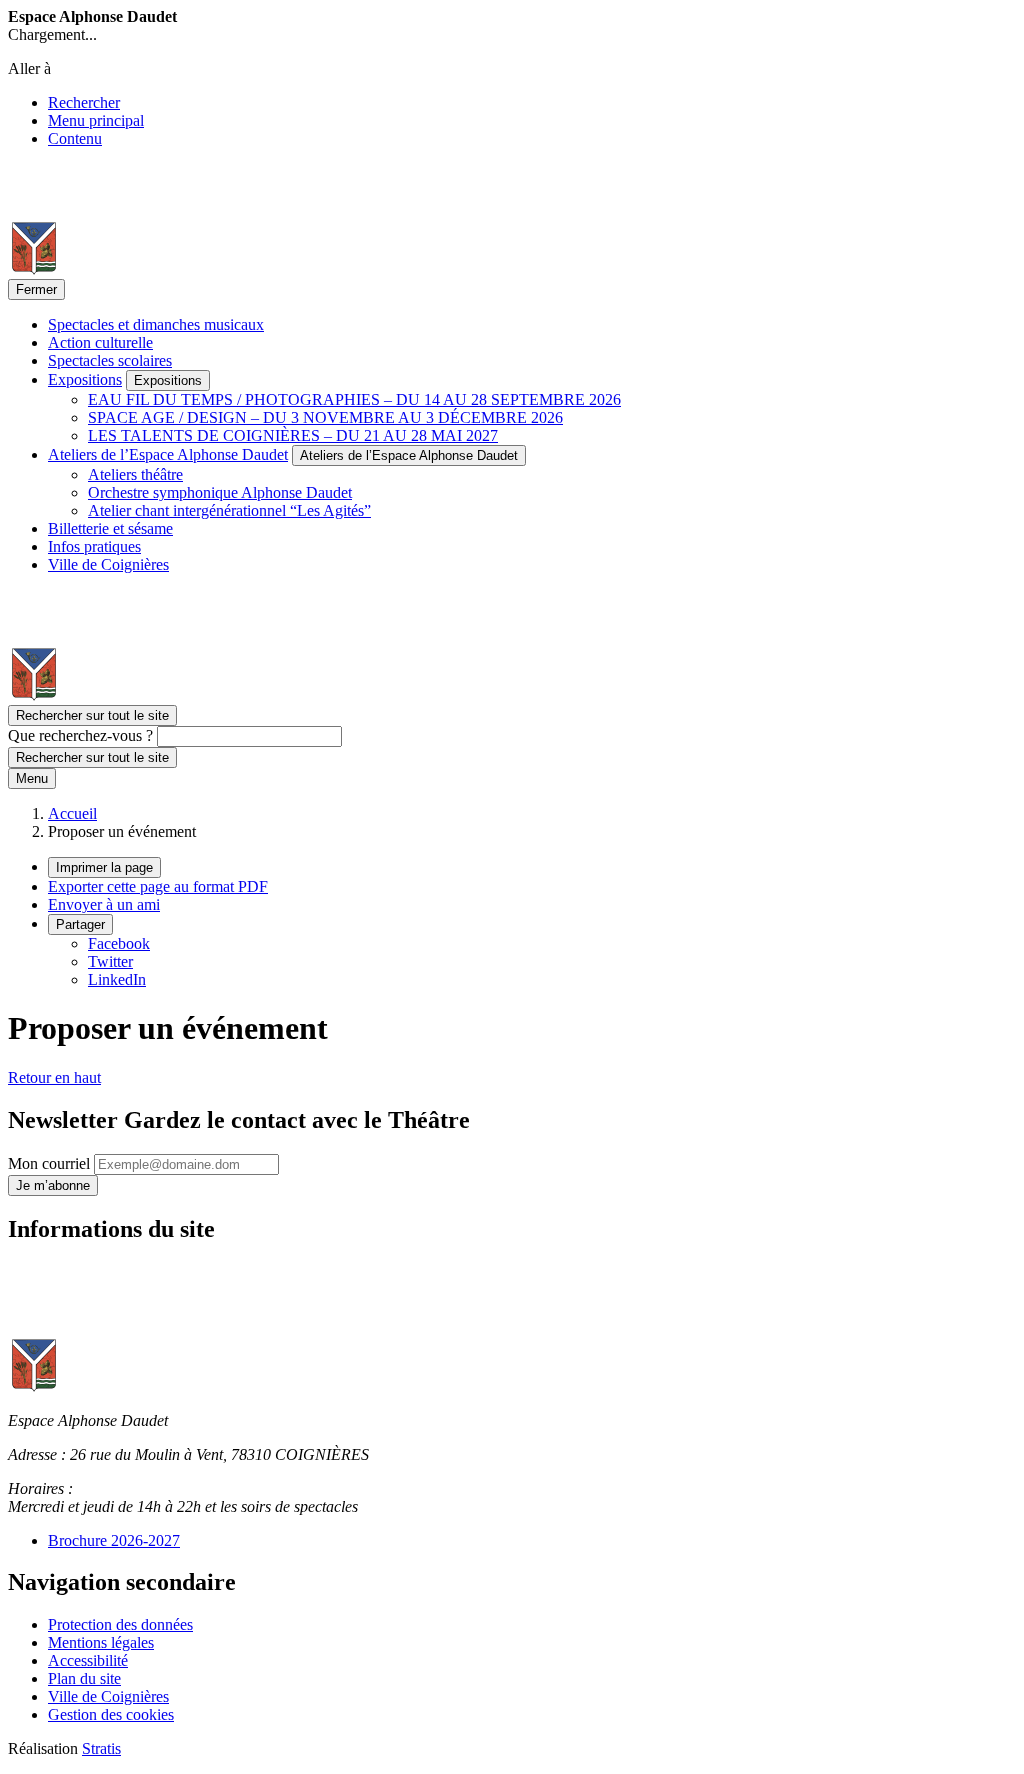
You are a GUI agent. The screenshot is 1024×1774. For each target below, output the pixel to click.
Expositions (85, 379)
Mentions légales (101, 1642)
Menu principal (96, 120)
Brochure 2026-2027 (114, 1540)
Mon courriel (51, 1163)
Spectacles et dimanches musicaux (156, 324)
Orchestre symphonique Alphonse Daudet (220, 492)
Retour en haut (54, 1077)
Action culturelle (100, 342)
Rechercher (84, 102)
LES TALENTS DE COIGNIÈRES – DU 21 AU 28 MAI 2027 (293, 435)
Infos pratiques (94, 546)
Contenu (75, 138)
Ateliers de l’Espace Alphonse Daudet (168, 454)
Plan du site (84, 1678)
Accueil (72, 813)
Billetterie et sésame (110, 528)
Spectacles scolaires (110, 360)
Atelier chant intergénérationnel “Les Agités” (229, 510)
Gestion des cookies (111, 1714)
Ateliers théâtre (135, 474)
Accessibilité (88, 1660)
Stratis (101, 1748)
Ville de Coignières (108, 564)
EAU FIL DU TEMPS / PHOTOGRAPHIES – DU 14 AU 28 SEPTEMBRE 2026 (354, 399)
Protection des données (120, 1624)
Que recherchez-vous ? (80, 735)
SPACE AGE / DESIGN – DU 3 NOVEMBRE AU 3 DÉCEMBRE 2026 (325, 417)
